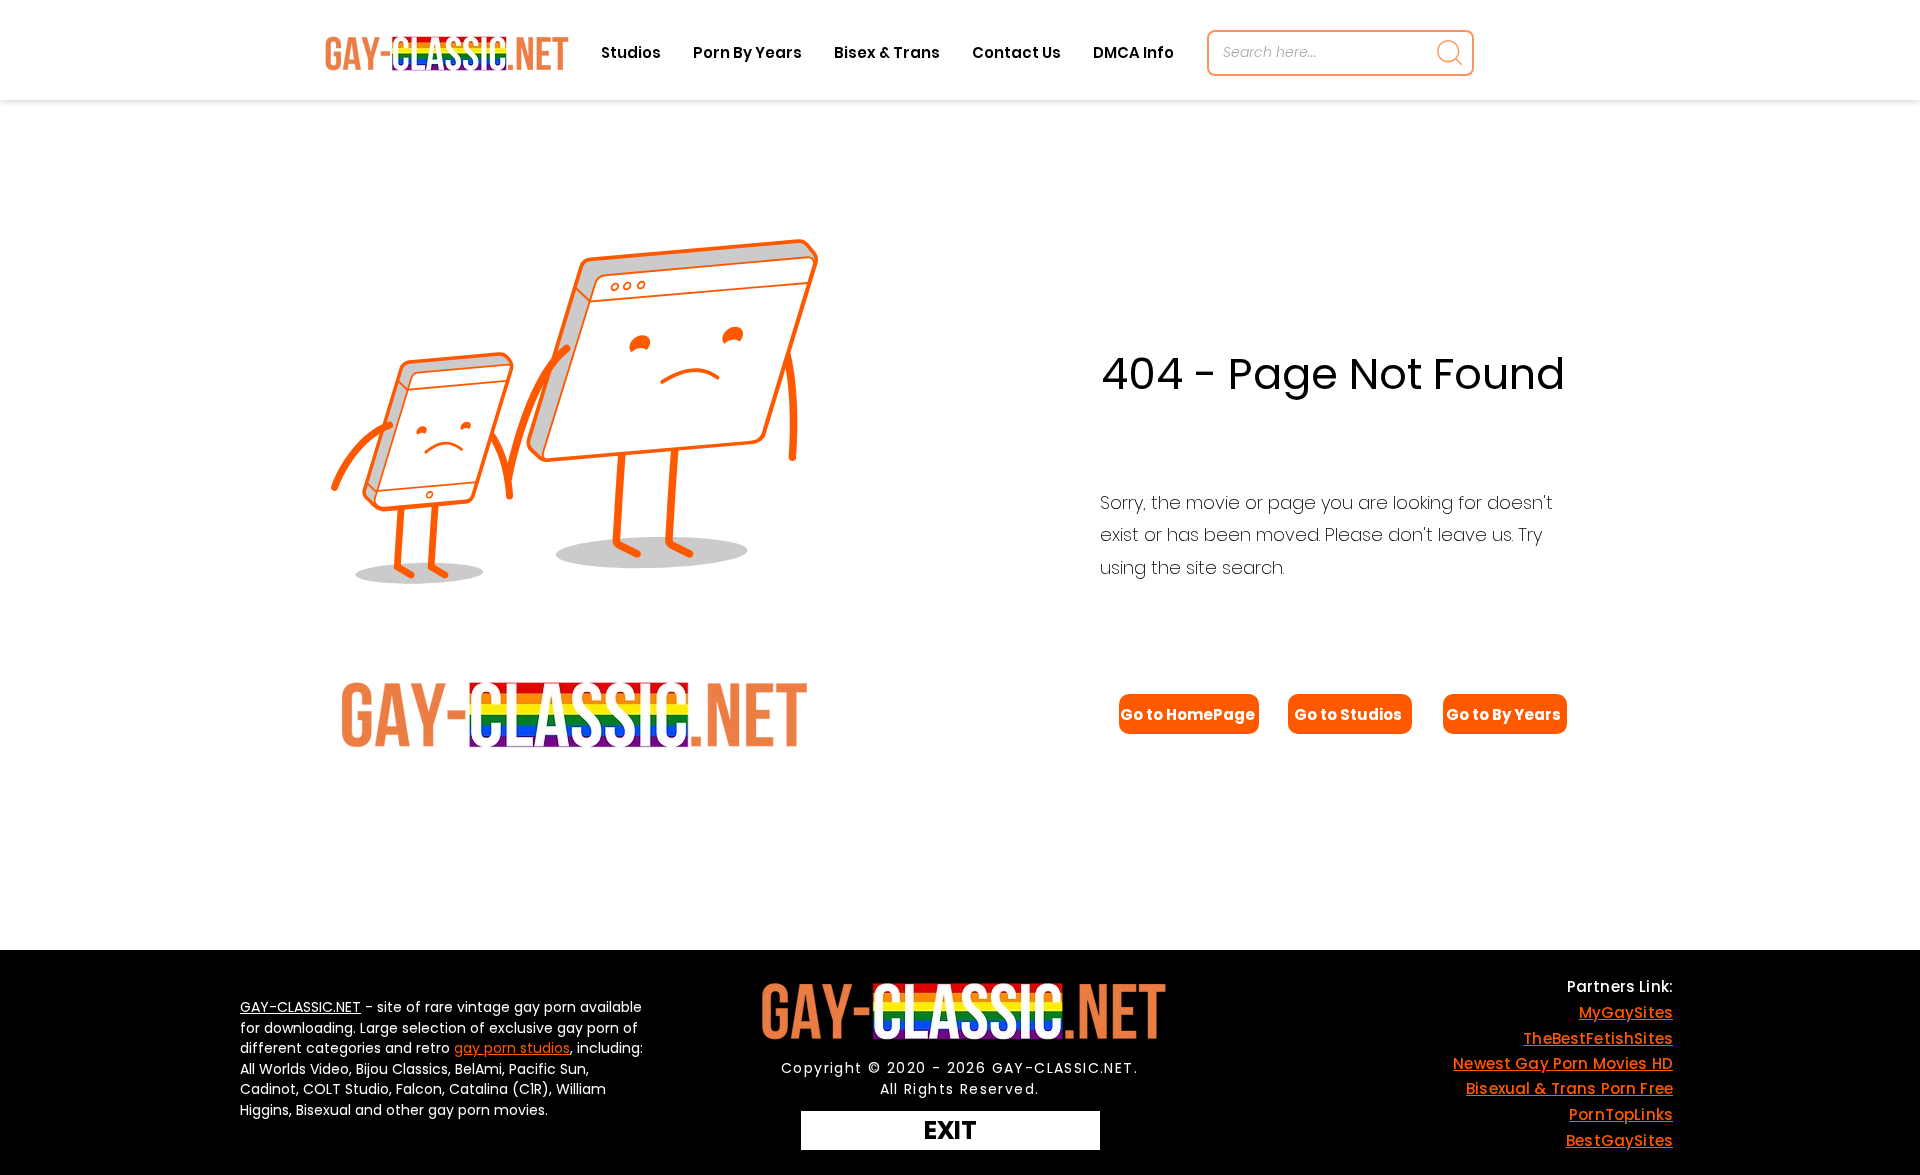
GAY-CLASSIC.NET (300, 1007)
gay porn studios (512, 1048)
